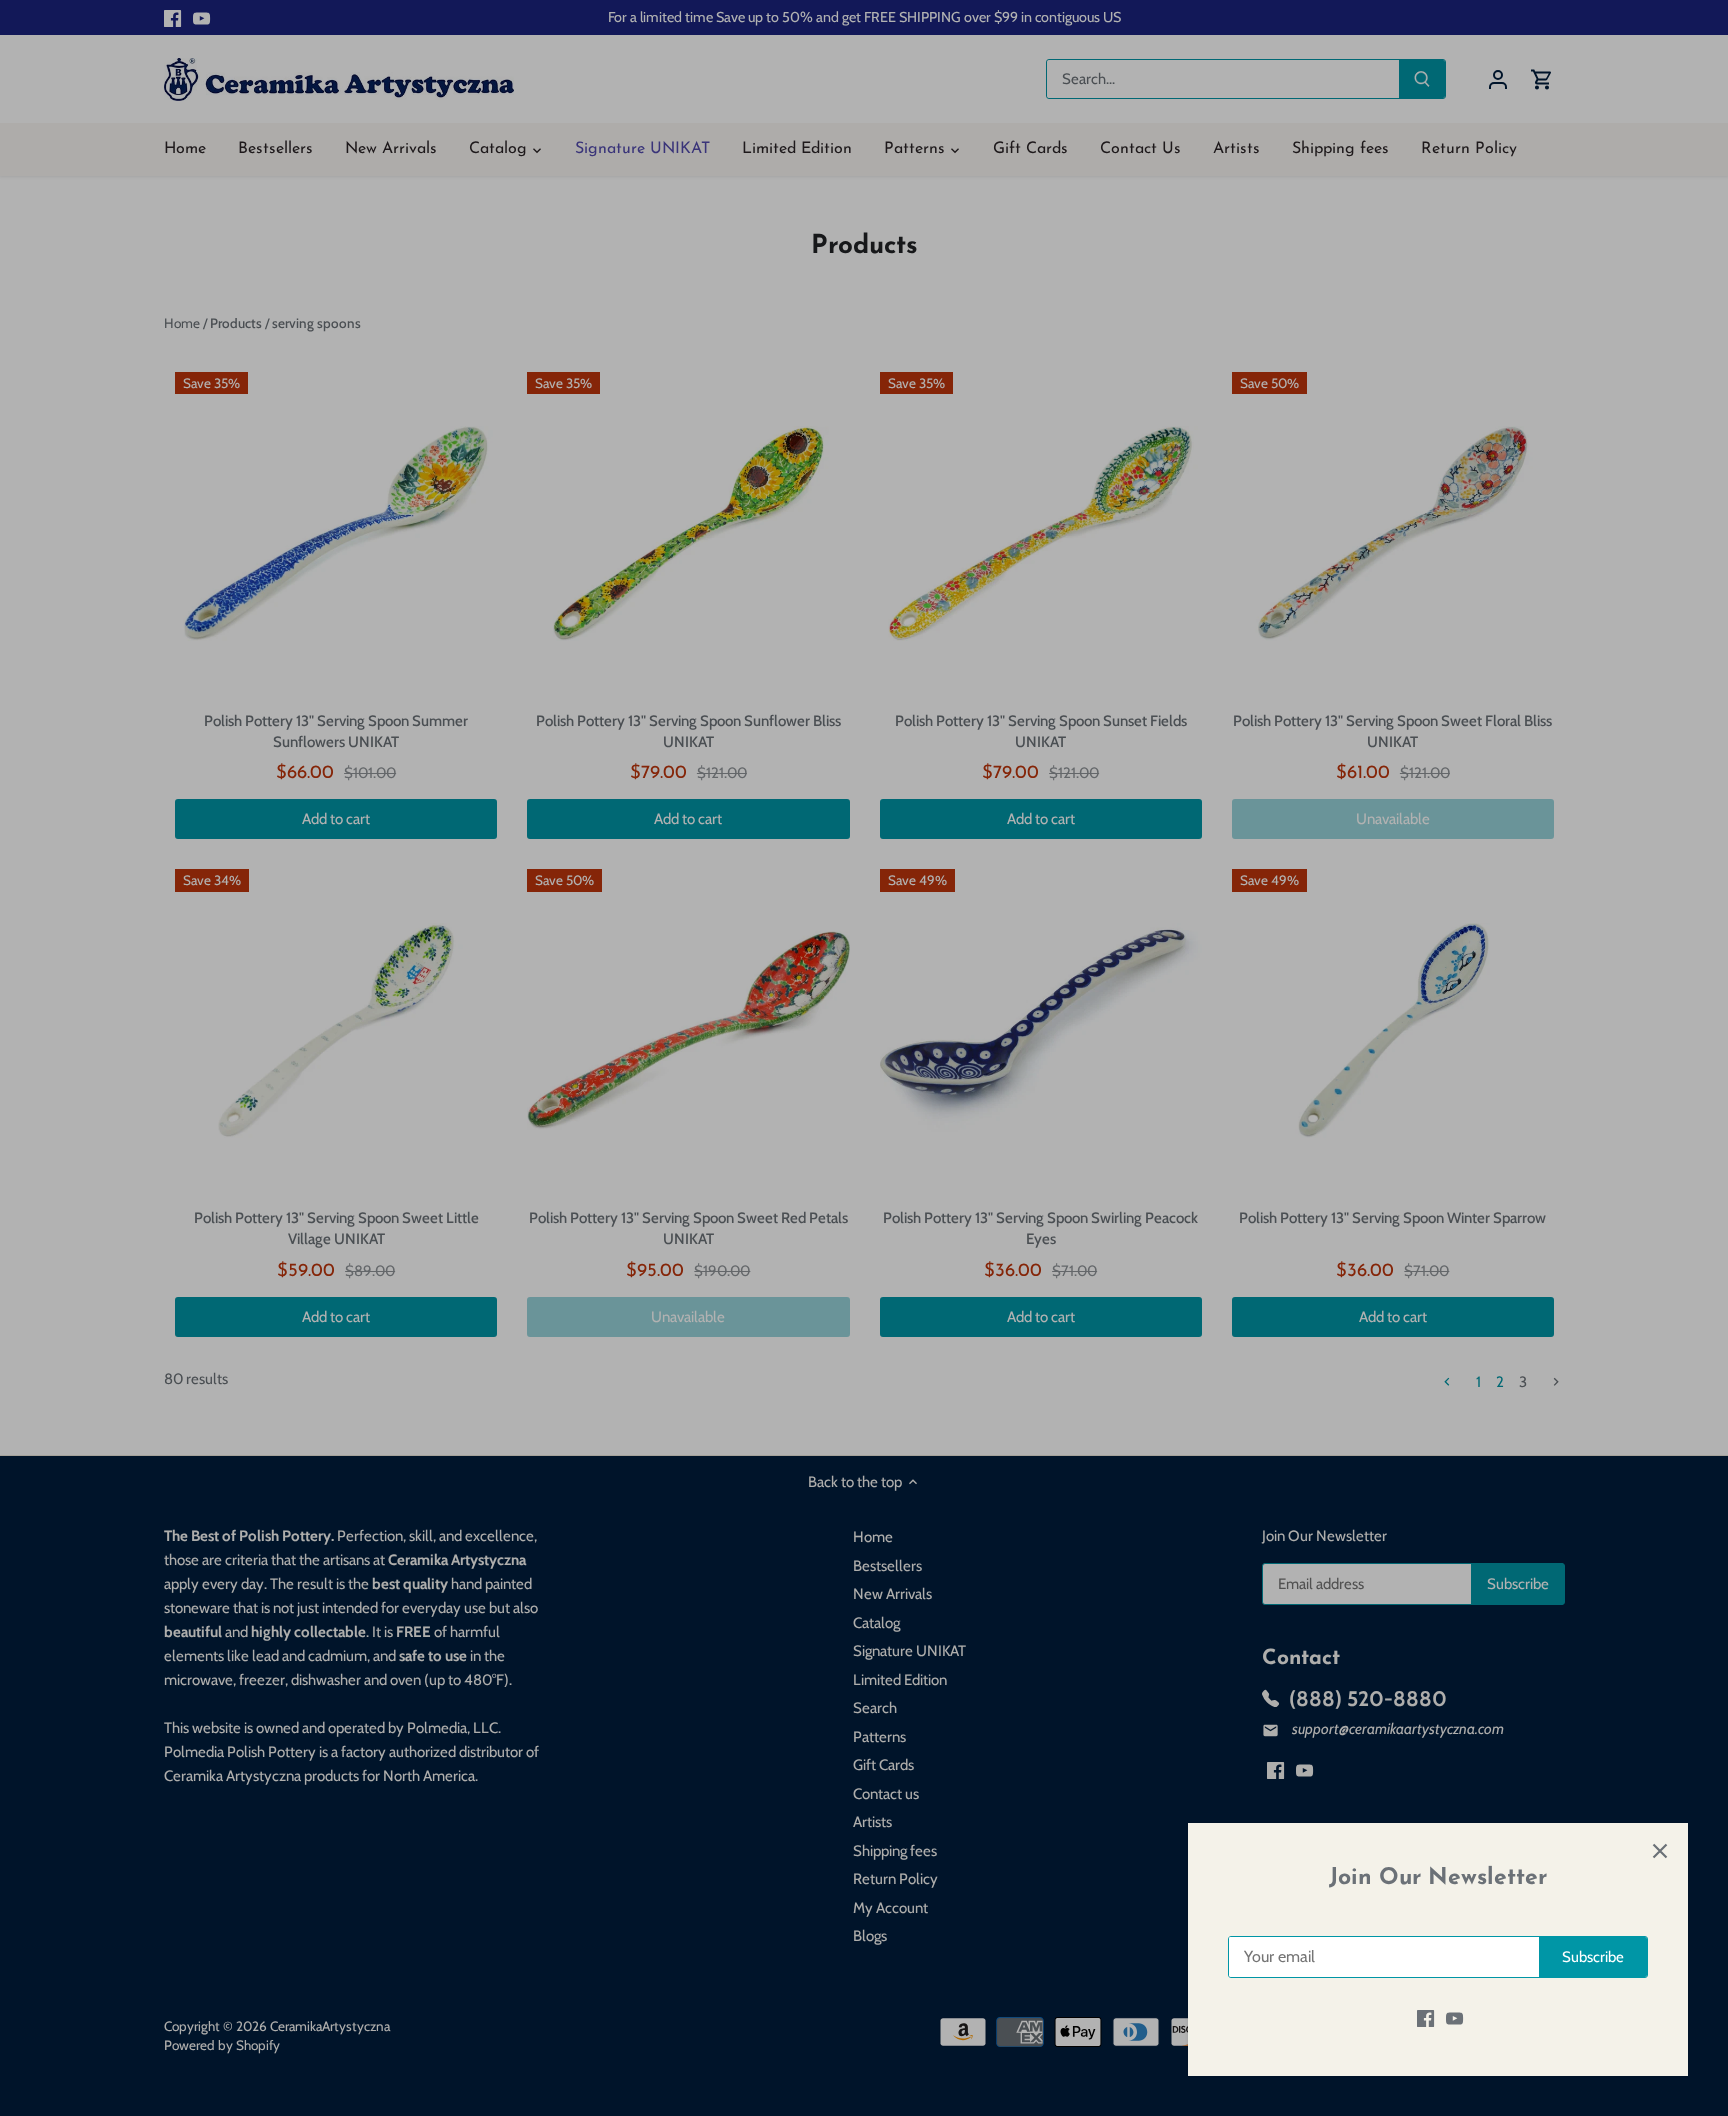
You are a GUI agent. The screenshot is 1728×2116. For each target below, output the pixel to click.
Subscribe (1593, 1957)
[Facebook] (1425, 2018)
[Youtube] (1454, 2018)
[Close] (1660, 1851)
